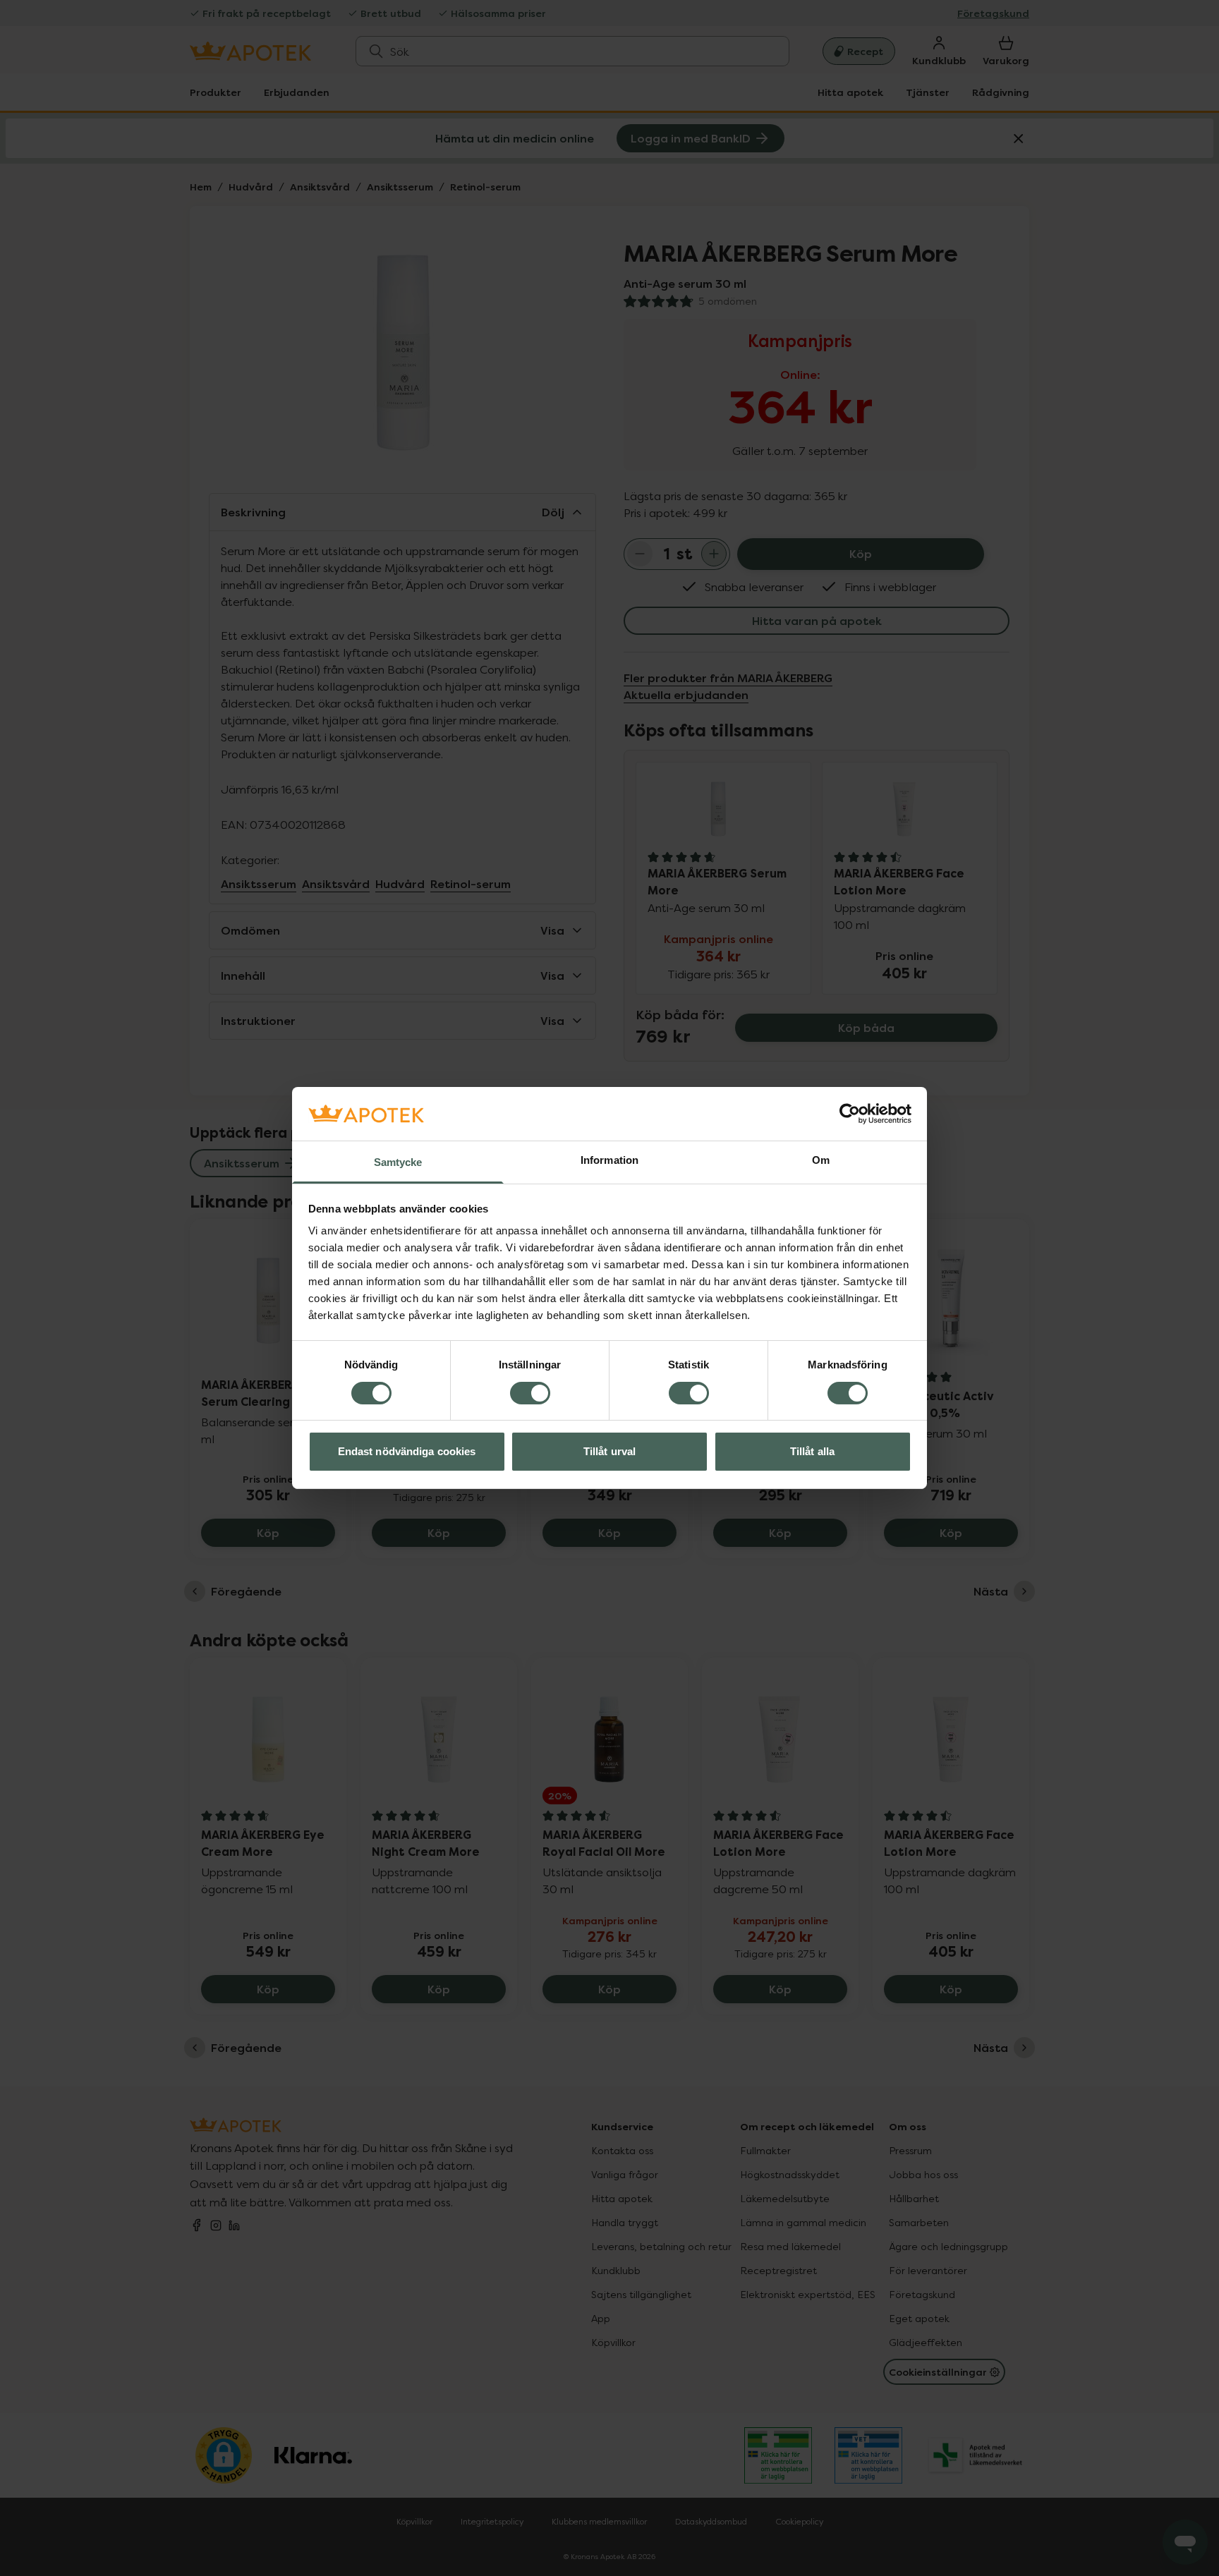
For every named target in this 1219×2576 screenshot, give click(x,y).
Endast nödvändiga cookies (407, 1452)
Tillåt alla (812, 1452)
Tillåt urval (609, 1452)
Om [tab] (821, 1161)
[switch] (530, 1393)
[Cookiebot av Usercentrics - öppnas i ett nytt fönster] (850, 1114)
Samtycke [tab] (398, 1163)
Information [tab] (609, 1161)
